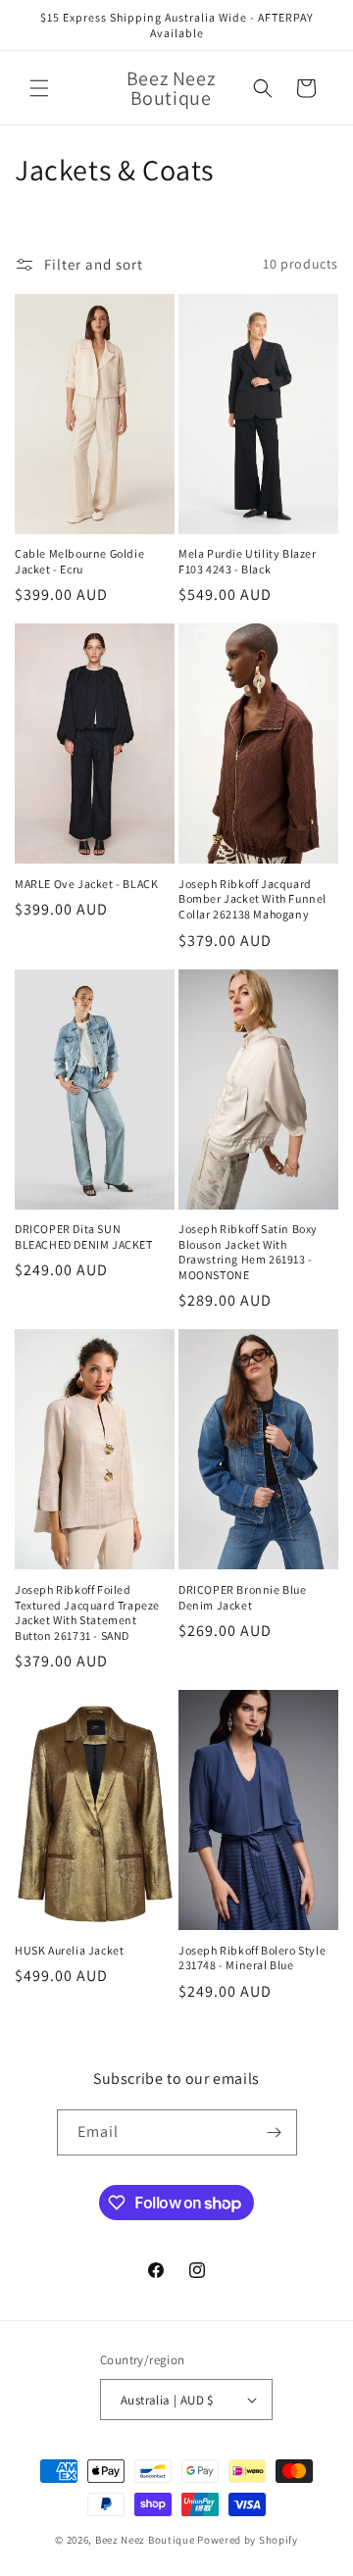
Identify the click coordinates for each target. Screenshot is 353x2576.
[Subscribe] (275, 2132)
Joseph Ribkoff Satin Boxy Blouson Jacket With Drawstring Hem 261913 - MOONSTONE (248, 1252)
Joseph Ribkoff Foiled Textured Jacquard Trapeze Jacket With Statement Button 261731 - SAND (87, 1612)
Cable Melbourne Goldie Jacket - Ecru (79, 561)
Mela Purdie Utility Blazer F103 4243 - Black (248, 561)
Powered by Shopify (248, 2540)
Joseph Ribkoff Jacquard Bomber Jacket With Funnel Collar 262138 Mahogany (252, 899)
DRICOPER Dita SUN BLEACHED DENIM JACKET (84, 1237)
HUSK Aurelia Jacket (69, 1950)
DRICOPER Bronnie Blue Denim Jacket (243, 1597)
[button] (39, 88)
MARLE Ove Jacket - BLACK (86, 884)
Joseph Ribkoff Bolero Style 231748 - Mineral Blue (252, 1958)
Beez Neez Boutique (146, 2540)
